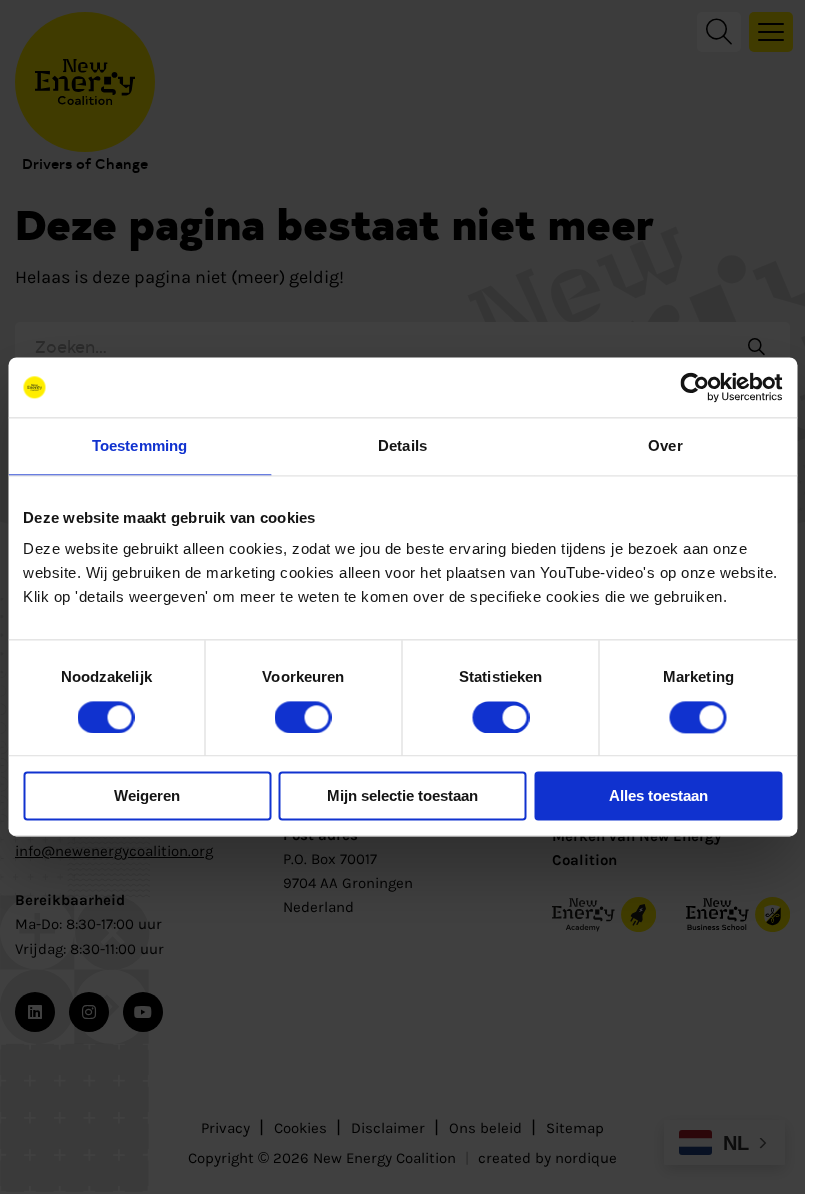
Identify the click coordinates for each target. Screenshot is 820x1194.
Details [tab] (402, 445)
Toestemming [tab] (139, 445)
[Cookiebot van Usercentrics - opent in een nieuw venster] (694, 387)
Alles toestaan (658, 796)
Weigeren (147, 796)
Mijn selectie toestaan (402, 796)
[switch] (303, 717)
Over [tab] (665, 445)
